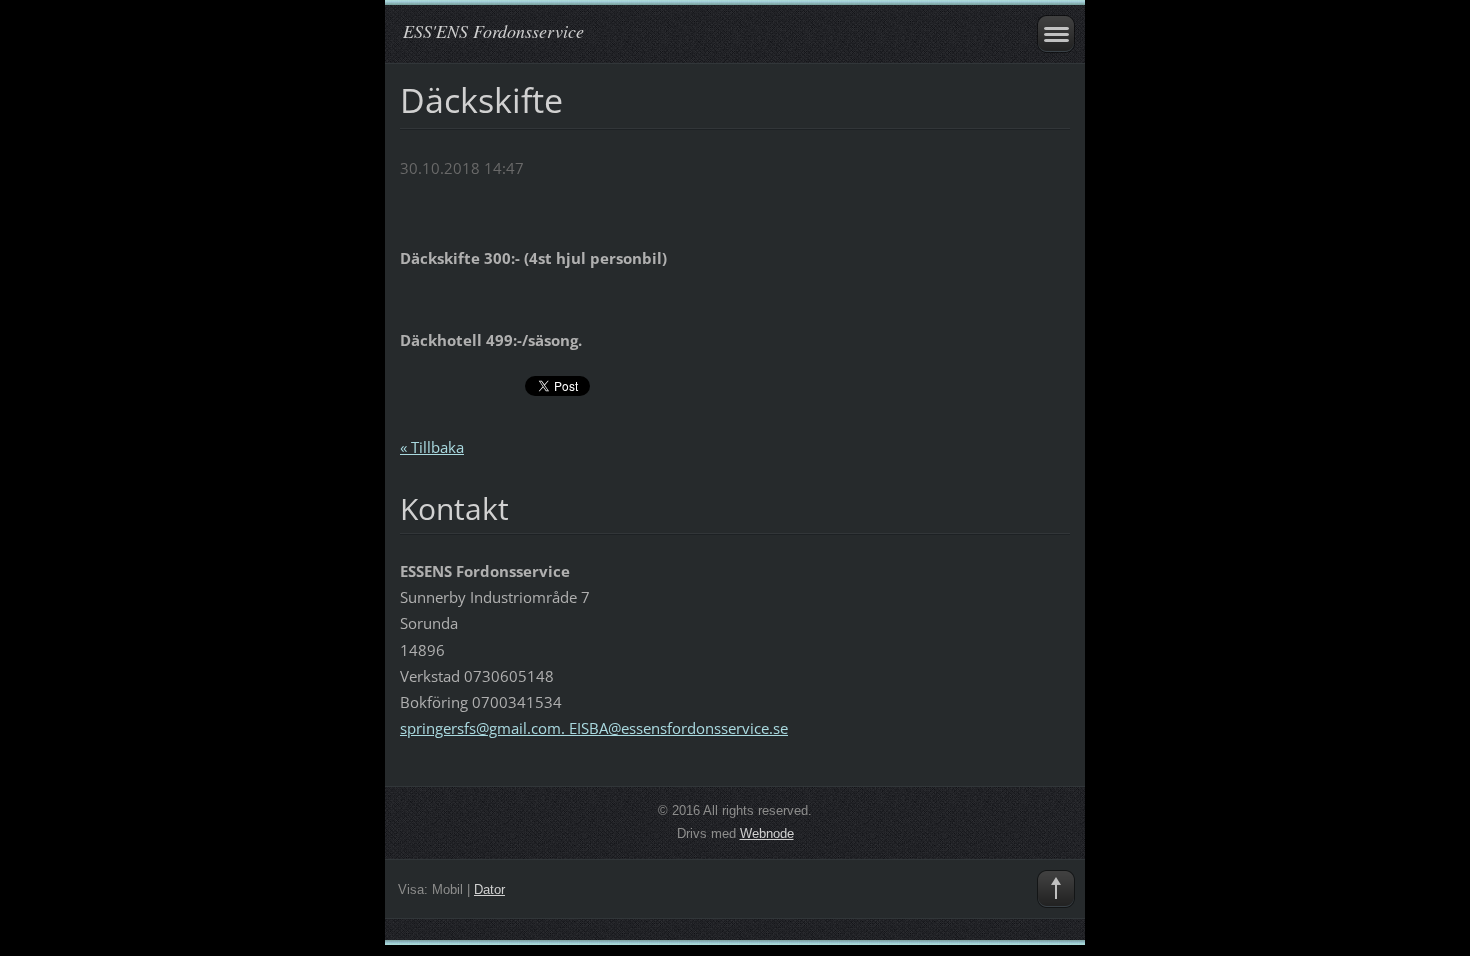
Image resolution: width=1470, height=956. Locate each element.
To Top (1056, 889)
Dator (489, 889)
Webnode (767, 833)
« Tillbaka (432, 447)
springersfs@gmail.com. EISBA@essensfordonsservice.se (594, 728)
